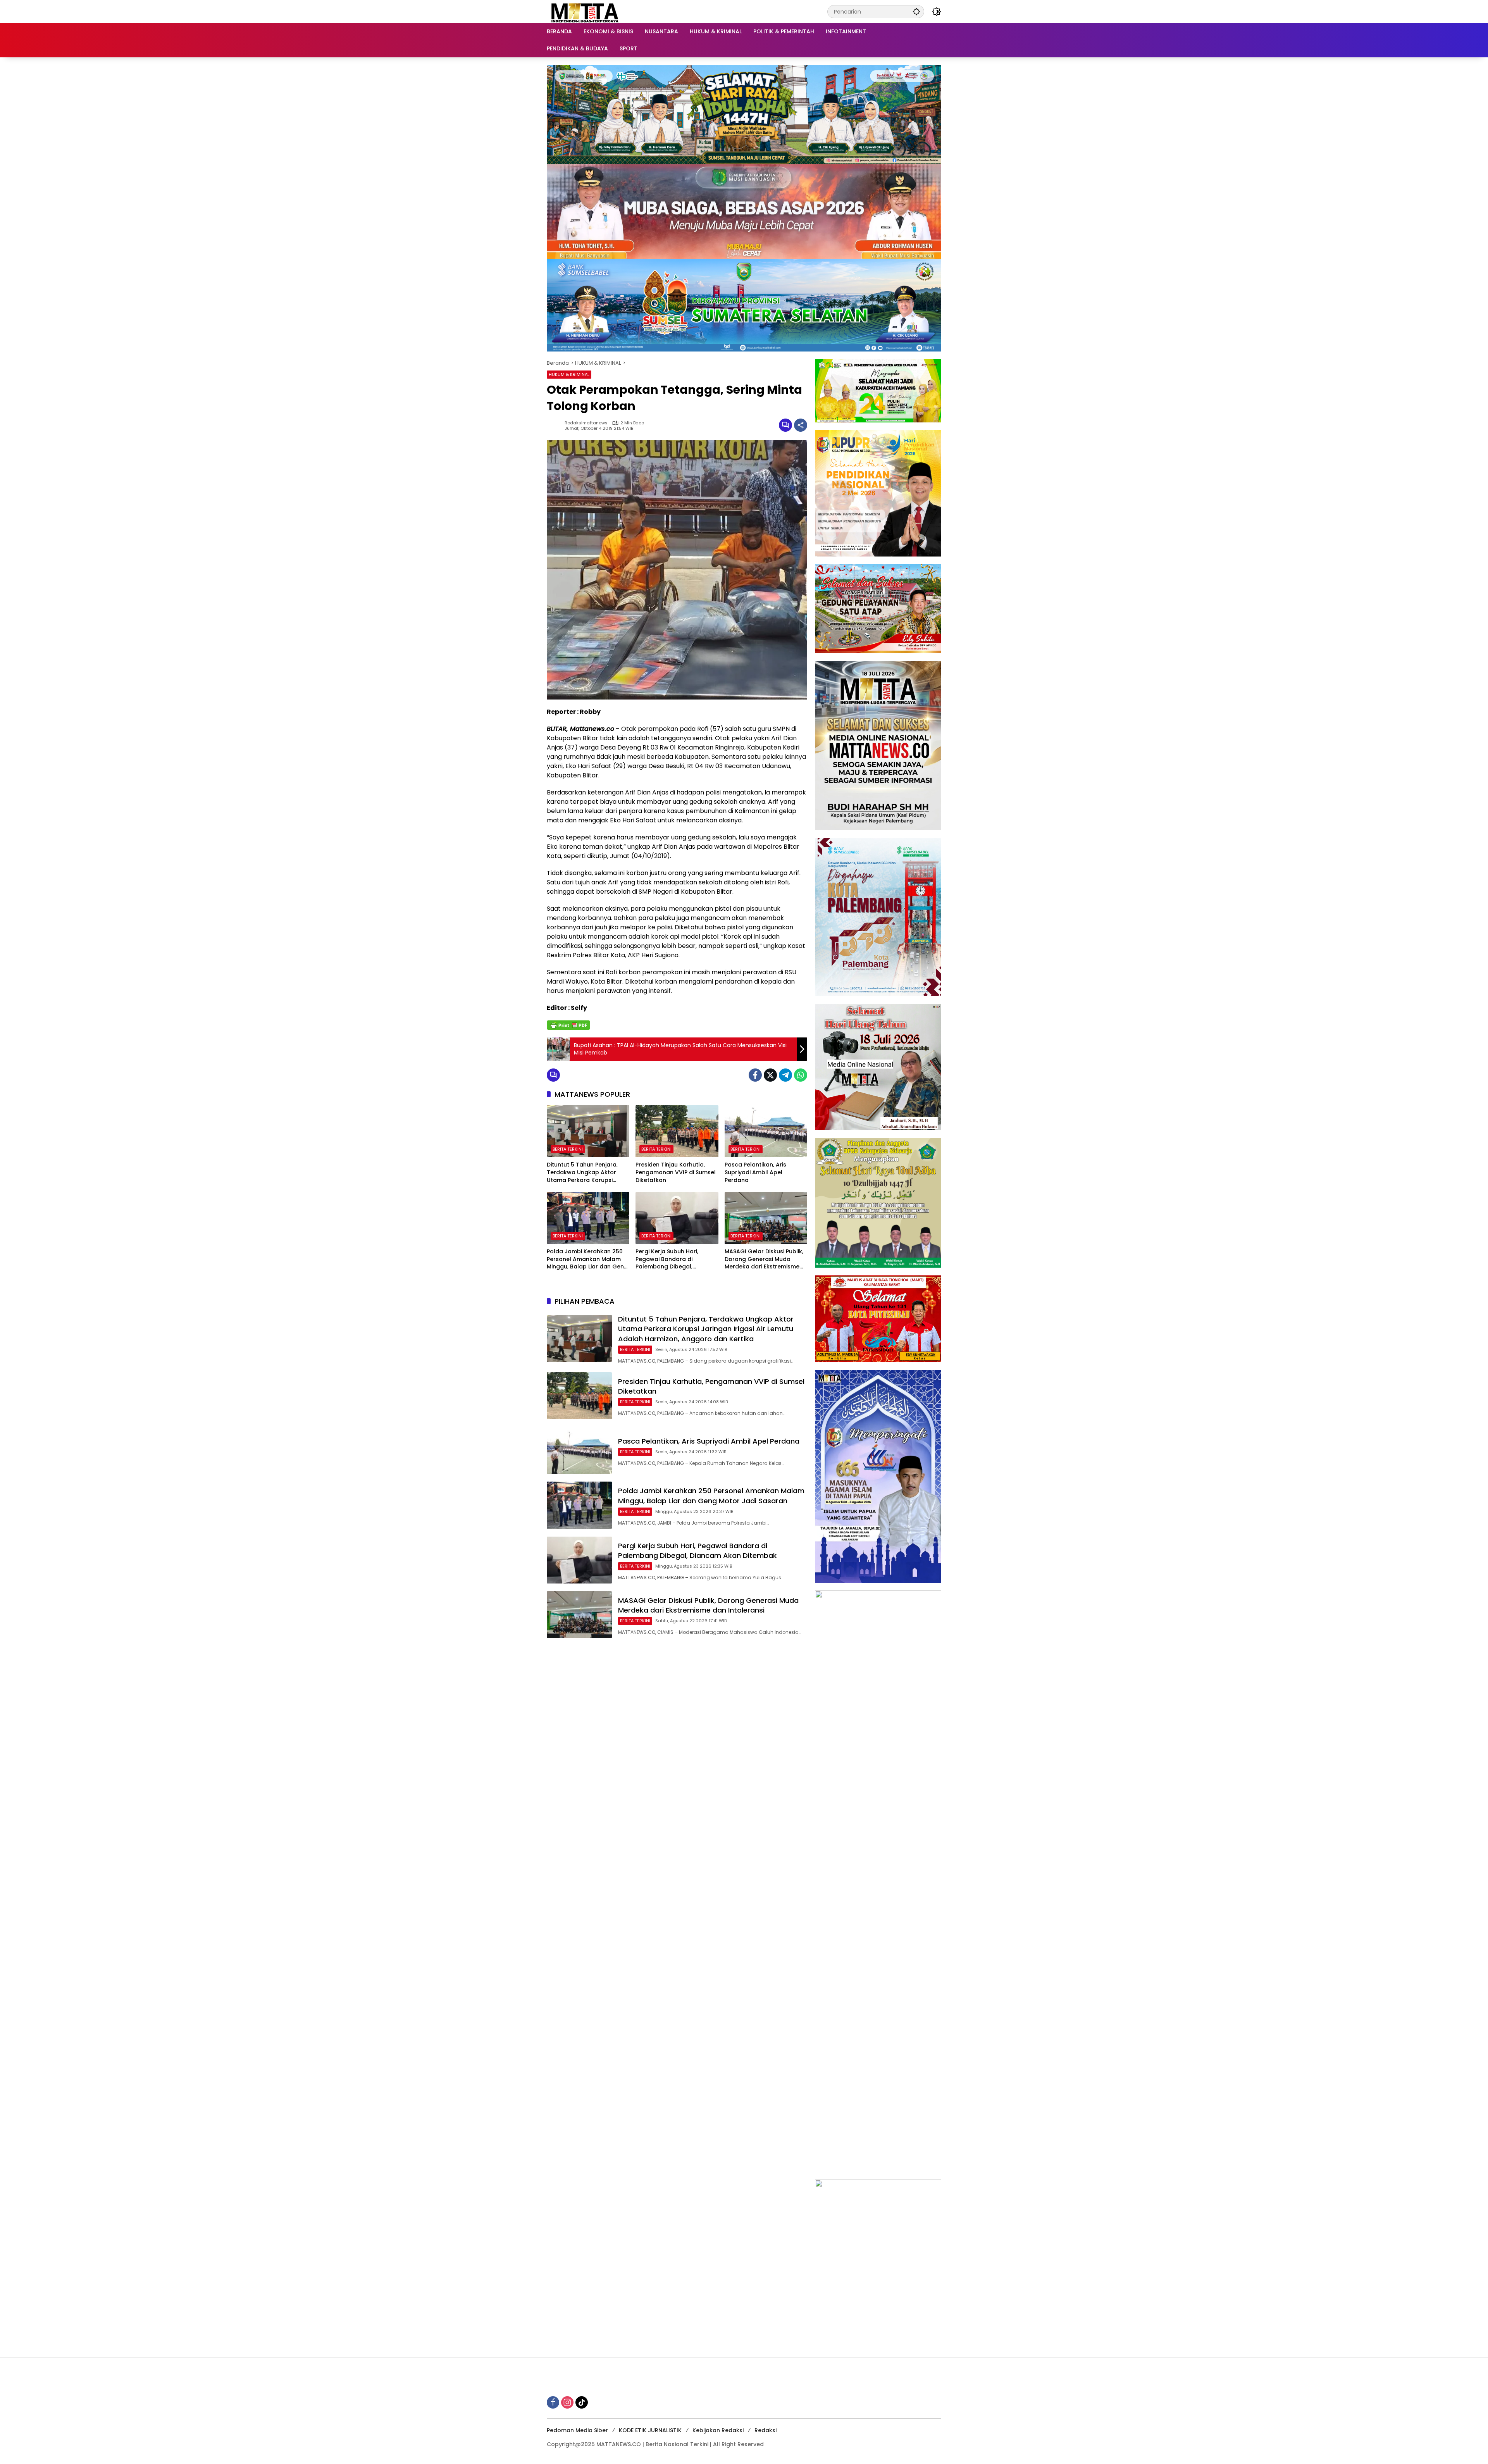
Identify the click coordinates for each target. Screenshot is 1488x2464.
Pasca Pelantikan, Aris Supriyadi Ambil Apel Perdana (755, 1172)
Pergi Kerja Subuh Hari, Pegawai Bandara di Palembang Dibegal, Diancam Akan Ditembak (670, 1259)
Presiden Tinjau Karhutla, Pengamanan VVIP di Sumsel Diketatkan (676, 1172)
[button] (916, 11)
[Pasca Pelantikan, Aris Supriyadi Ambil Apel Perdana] (766, 1131)
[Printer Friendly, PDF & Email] (568, 1025)
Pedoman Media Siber (577, 2430)
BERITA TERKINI (568, 1149)
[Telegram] (785, 1075)
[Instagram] (567, 2402)
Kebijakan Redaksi (718, 2430)
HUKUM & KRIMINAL (569, 374)
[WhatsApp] (801, 1075)
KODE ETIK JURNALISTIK (650, 2430)
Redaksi (766, 2430)
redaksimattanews (586, 423)
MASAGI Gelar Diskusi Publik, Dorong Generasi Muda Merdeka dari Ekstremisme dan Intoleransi (764, 1259)
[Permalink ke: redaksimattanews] (556, 425)
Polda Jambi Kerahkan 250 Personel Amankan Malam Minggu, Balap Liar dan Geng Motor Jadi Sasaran (587, 1259)
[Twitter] (770, 1075)
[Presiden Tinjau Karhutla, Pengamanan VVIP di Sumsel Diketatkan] (677, 1131)
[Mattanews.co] (586, 11)
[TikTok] (582, 2402)
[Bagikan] (801, 425)
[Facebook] (755, 1075)
